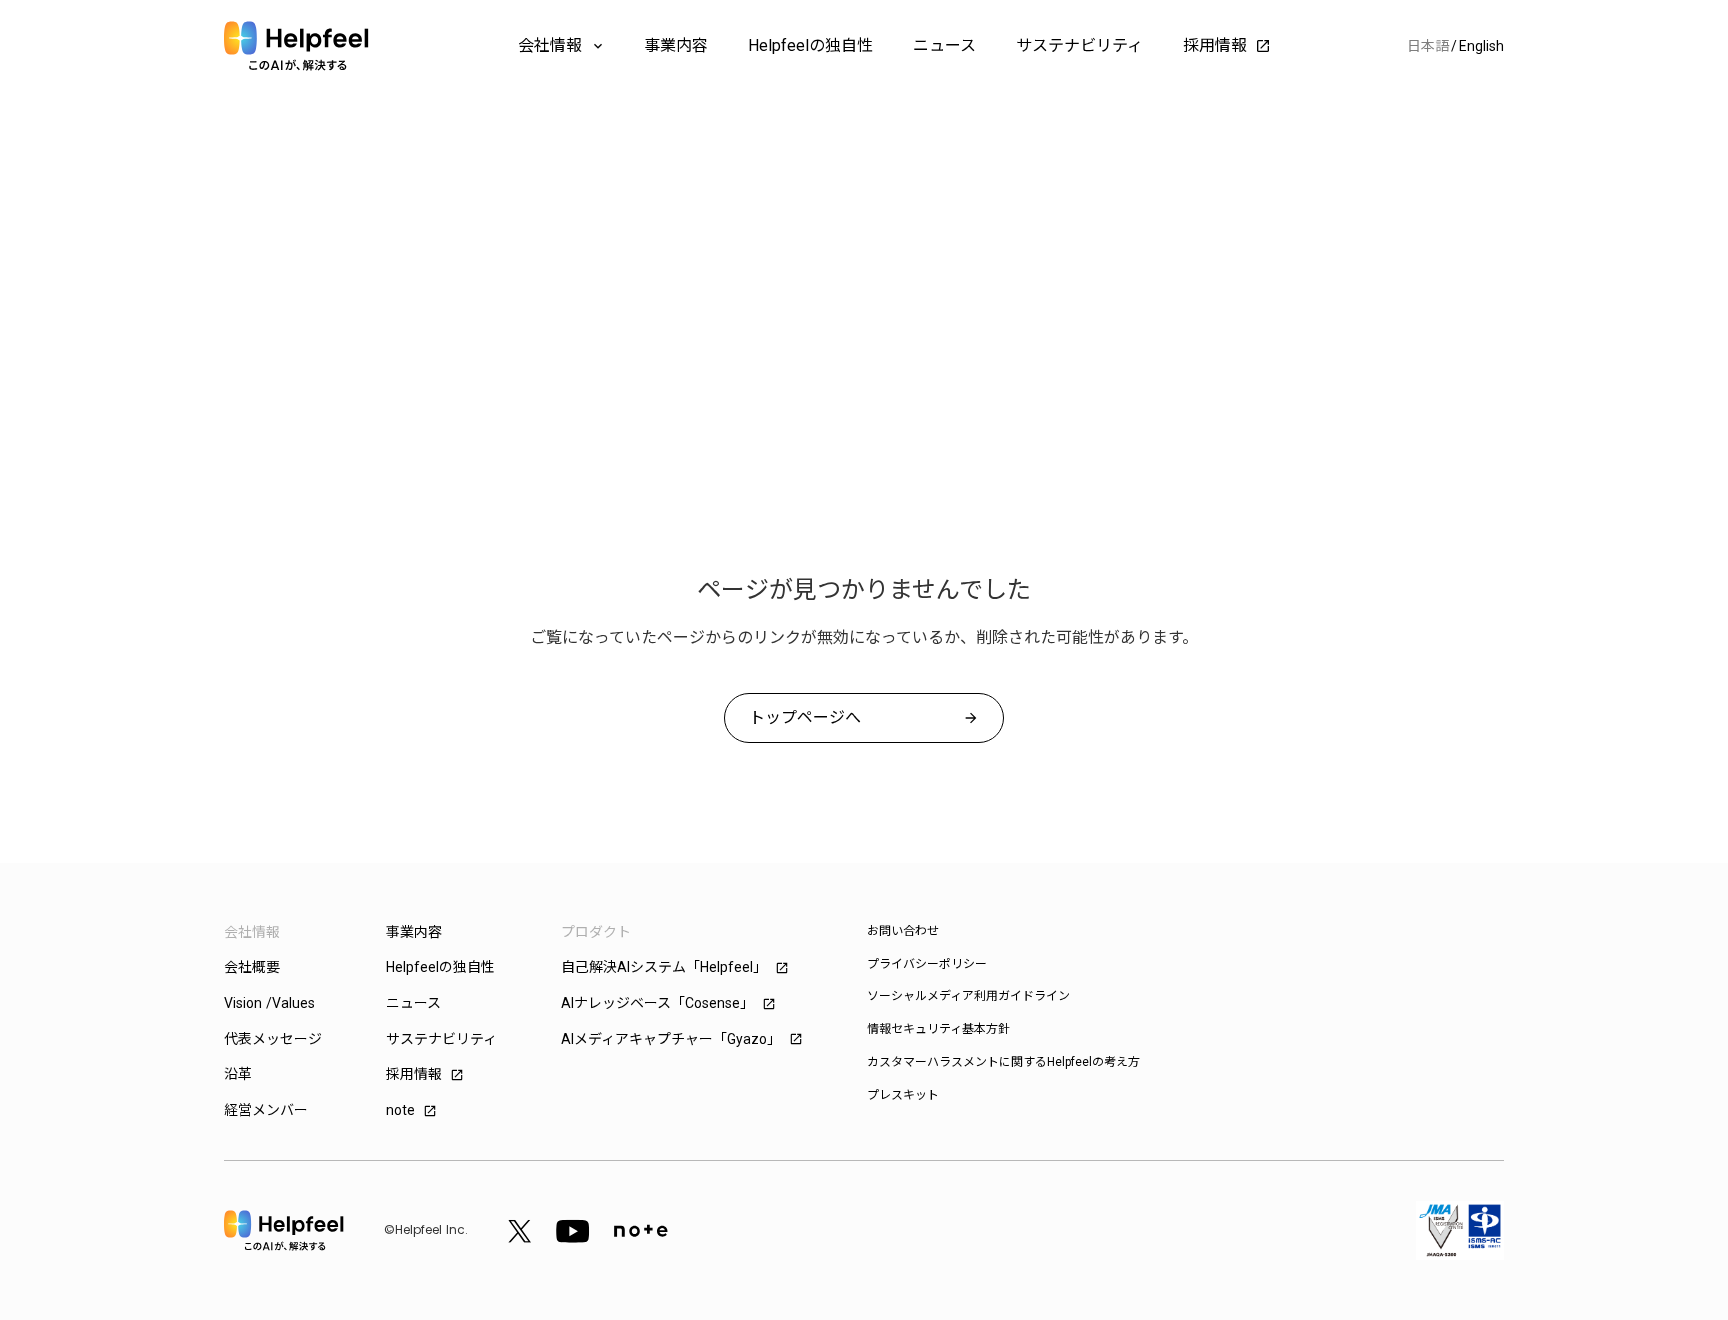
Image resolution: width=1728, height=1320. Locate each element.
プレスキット (903, 1095)
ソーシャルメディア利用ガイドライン (968, 996)
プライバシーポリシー (927, 964)
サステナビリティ (1079, 46)
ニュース (944, 46)
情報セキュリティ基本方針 (938, 1029)
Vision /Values (269, 1003)
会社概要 (252, 967)
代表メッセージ (273, 1039)
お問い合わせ (903, 931)
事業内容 (676, 46)
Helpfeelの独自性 (810, 46)
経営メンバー (266, 1110)
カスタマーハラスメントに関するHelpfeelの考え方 (1003, 1062)
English (1481, 46)
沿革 (238, 1074)
